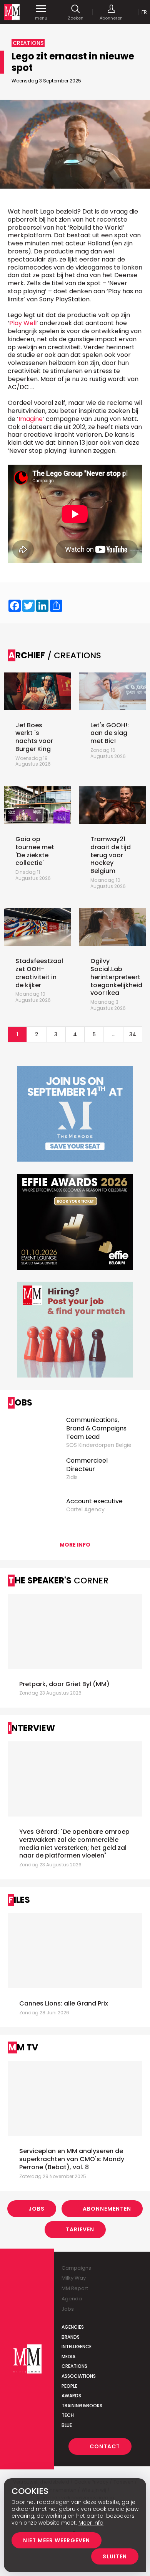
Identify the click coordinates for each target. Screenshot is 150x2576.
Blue (67, 2425)
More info (75, 1545)
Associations (79, 2376)
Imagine (31, 419)
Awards (71, 2396)
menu (41, 18)
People (69, 2386)
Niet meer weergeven (57, 2540)
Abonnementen (107, 2209)
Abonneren (111, 18)
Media (68, 2357)
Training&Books (82, 2406)
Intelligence (77, 2347)
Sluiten (115, 2556)
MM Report (75, 2288)
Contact (105, 2446)
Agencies (73, 2327)
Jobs (37, 2209)
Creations (74, 2366)
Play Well (23, 323)
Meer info (91, 2523)
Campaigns (76, 2268)
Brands (71, 2337)
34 (133, 1034)
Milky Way (74, 2278)
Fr (144, 12)
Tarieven (80, 2229)
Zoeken (76, 18)
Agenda (72, 2299)
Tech (68, 2415)
